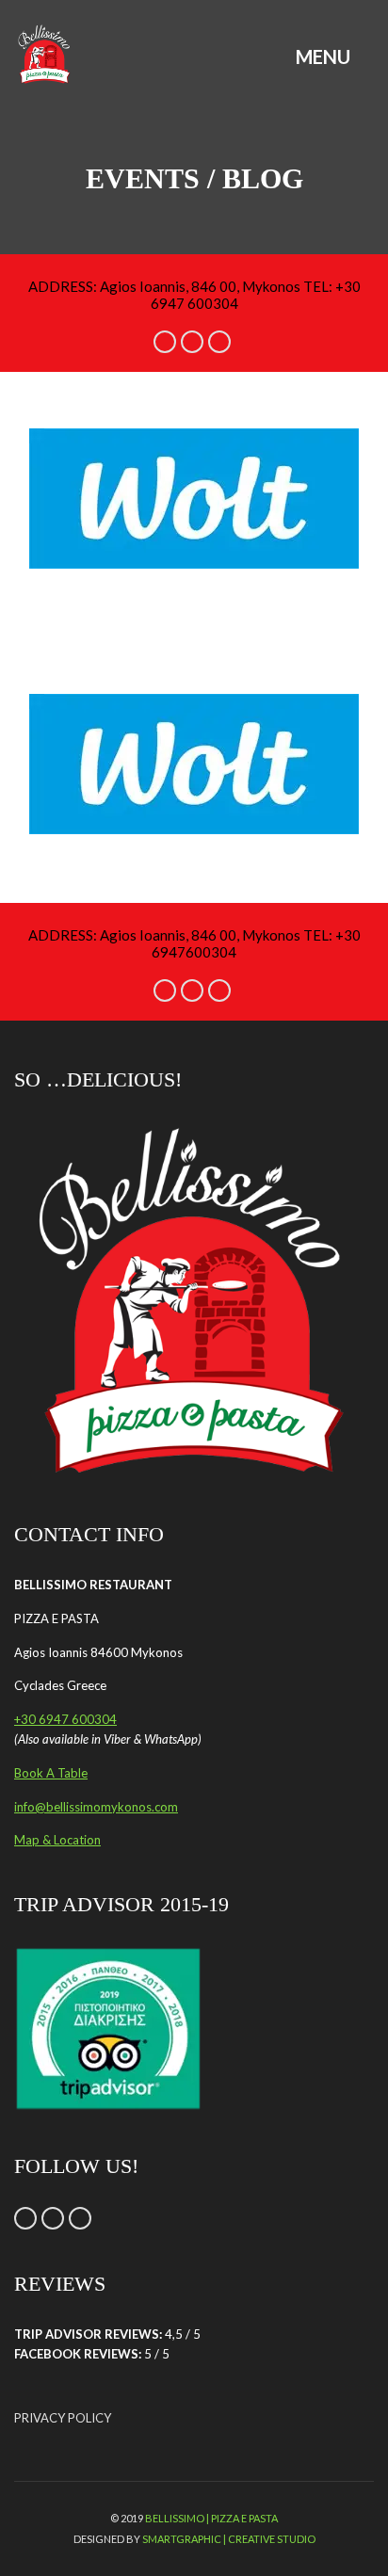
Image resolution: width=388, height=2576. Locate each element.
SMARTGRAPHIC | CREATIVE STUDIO (229, 2539)
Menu (325, 56)
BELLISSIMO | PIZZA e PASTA (211, 2518)
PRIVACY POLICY (63, 2418)
